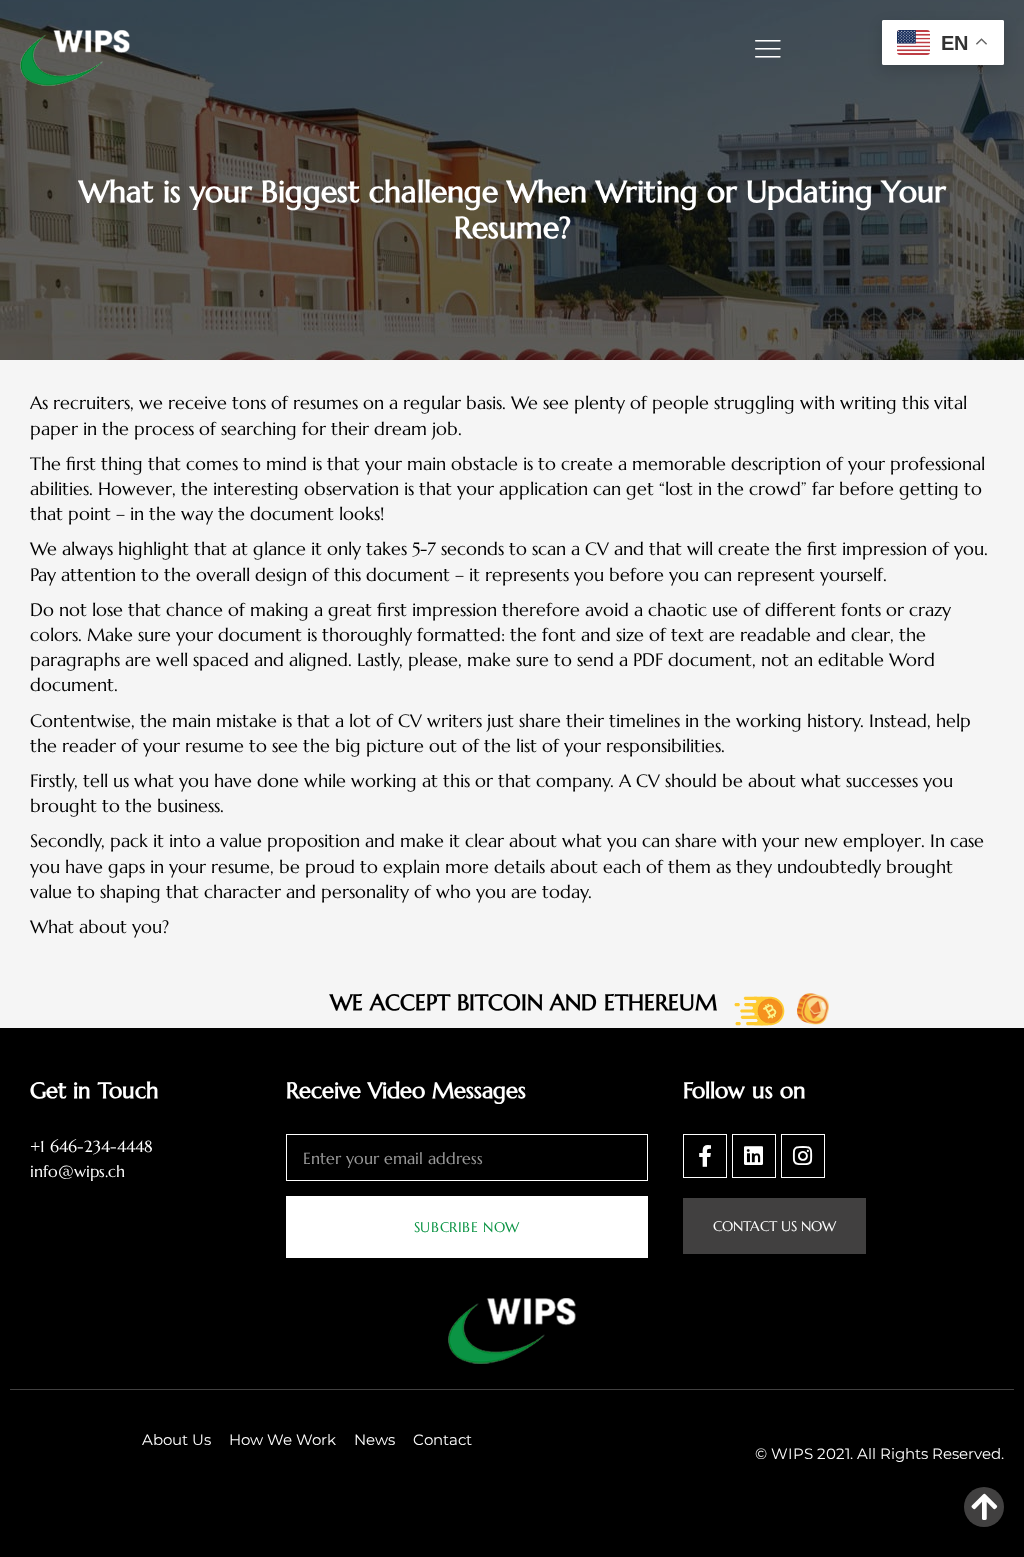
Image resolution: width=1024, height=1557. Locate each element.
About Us (176, 1439)
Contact (442, 1439)
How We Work (282, 1439)
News (374, 1439)
